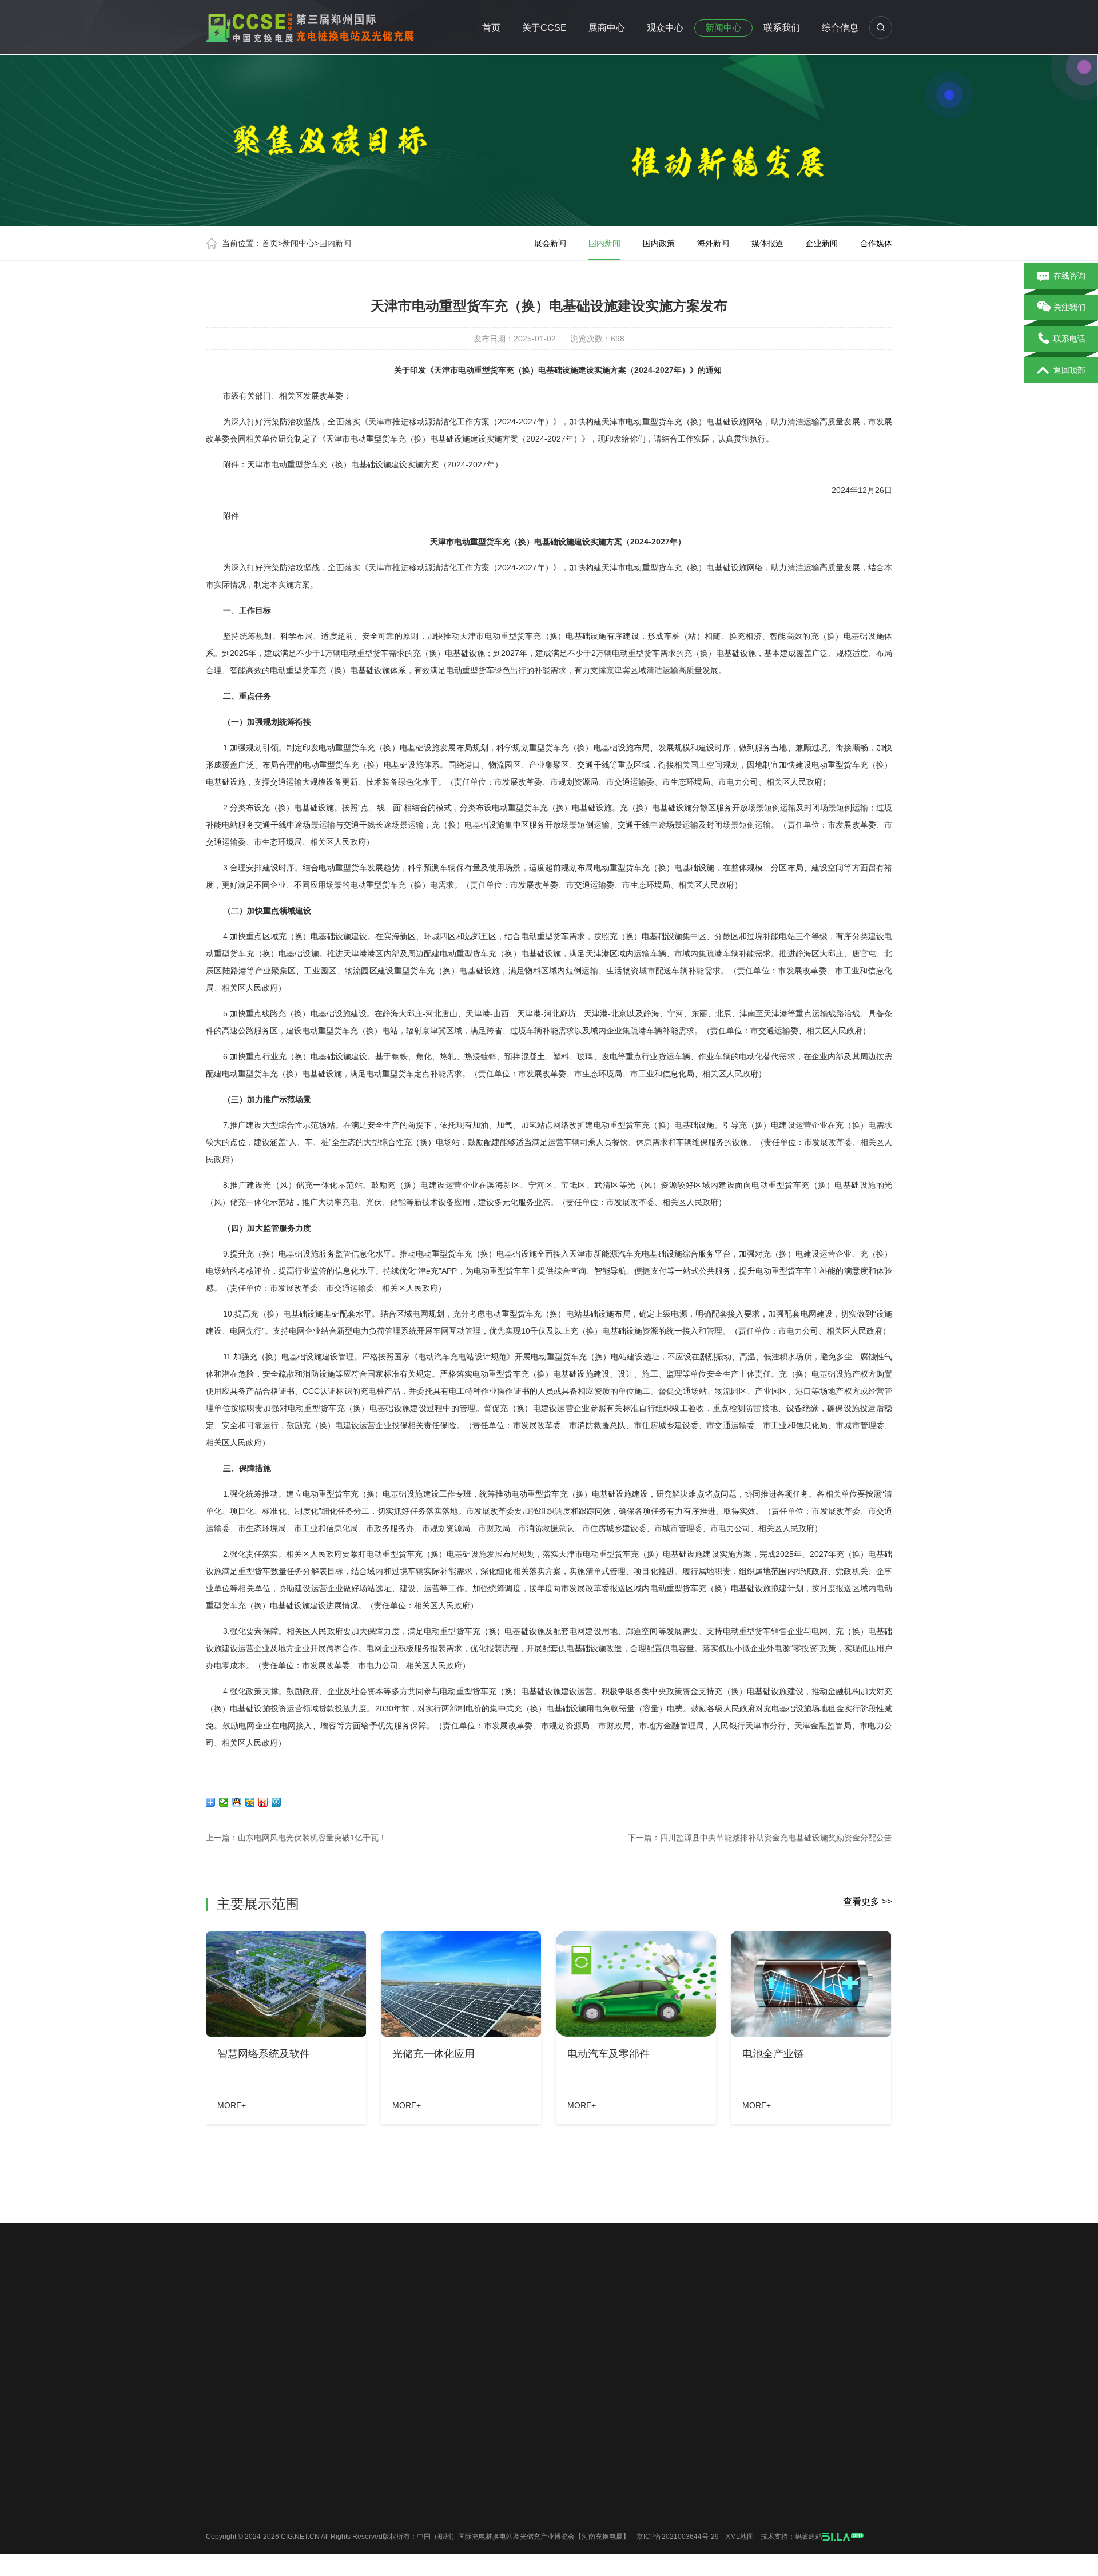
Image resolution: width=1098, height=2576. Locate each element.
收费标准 (305, 2402)
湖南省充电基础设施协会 (722, 2321)
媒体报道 (767, 243)
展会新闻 (550, 243)
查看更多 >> (868, 1901)
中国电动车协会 (714, 2305)
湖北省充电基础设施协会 (362, 2305)
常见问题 (390, 2443)
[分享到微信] (224, 1802)
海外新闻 (713, 243)
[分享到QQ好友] (237, 1802)
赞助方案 (305, 2422)
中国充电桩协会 (282, 2305)
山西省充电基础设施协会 (626, 2321)
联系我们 (782, 28)
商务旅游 (390, 2422)
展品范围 (305, 2443)
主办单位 (220, 2463)
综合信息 (840, 28)
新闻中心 (723, 28)
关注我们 (1069, 307)
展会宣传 (220, 2546)
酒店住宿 (390, 2484)
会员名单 (220, 2484)
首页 (491, 28)
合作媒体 (876, 243)
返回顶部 (1069, 370)
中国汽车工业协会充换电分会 (522, 2321)
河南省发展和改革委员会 (250, 2321)
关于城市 (220, 2525)
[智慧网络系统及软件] (286, 1984)
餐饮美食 (390, 2463)
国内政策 (659, 243)
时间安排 (220, 2443)
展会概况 (220, 2402)
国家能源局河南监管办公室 (350, 2321)
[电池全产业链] (811, 1984)
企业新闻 (822, 243)
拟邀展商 (220, 2505)
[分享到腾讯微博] (277, 1802)
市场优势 (220, 2422)
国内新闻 (335, 243)
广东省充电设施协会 (450, 2305)
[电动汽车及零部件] (636, 1984)
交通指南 (390, 2402)
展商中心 (607, 28)
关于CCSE (544, 28)
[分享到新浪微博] (263, 1802)
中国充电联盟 (774, 2305)
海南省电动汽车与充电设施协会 (622, 2305)
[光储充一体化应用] (461, 1984)
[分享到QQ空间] (250, 1802)
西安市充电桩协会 (526, 2305)
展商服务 (305, 2505)
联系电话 (1069, 339)
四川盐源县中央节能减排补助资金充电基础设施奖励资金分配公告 (776, 1838)
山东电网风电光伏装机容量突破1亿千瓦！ (312, 1838)
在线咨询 (1069, 276)
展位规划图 (308, 2463)
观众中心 (665, 28)
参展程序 (305, 2484)
